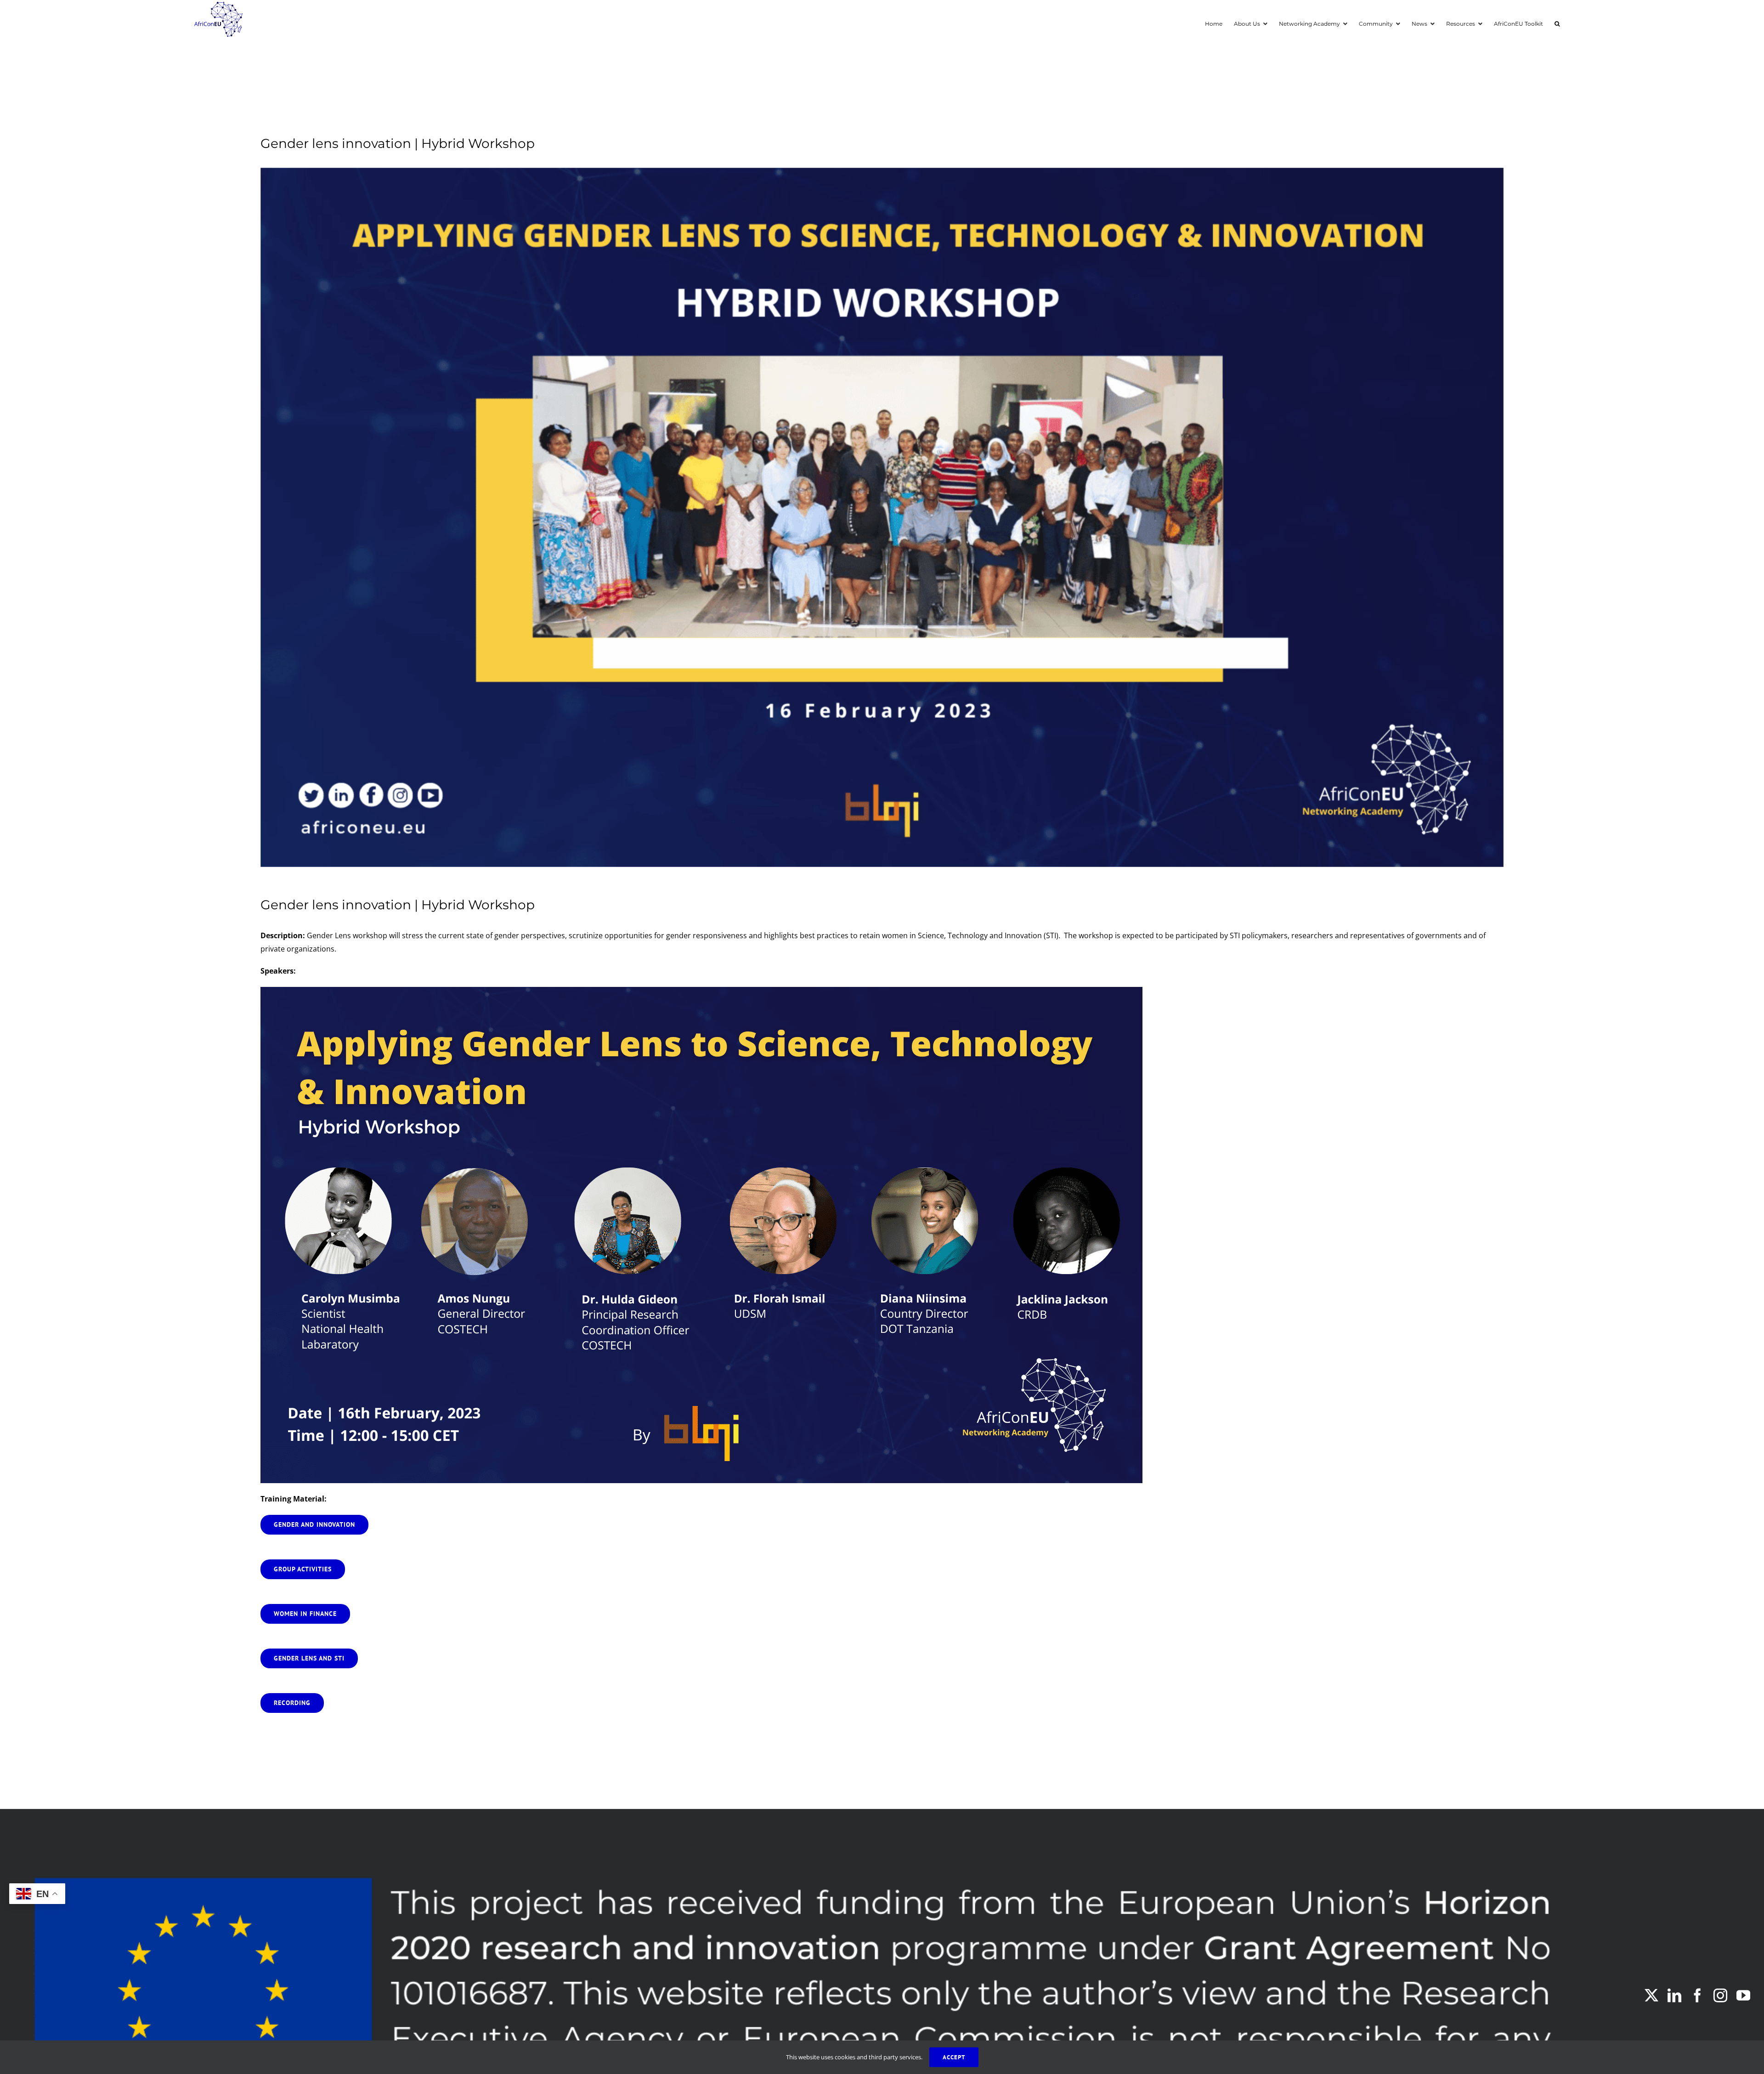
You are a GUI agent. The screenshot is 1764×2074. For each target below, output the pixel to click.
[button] (1557, 23)
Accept (954, 2057)
